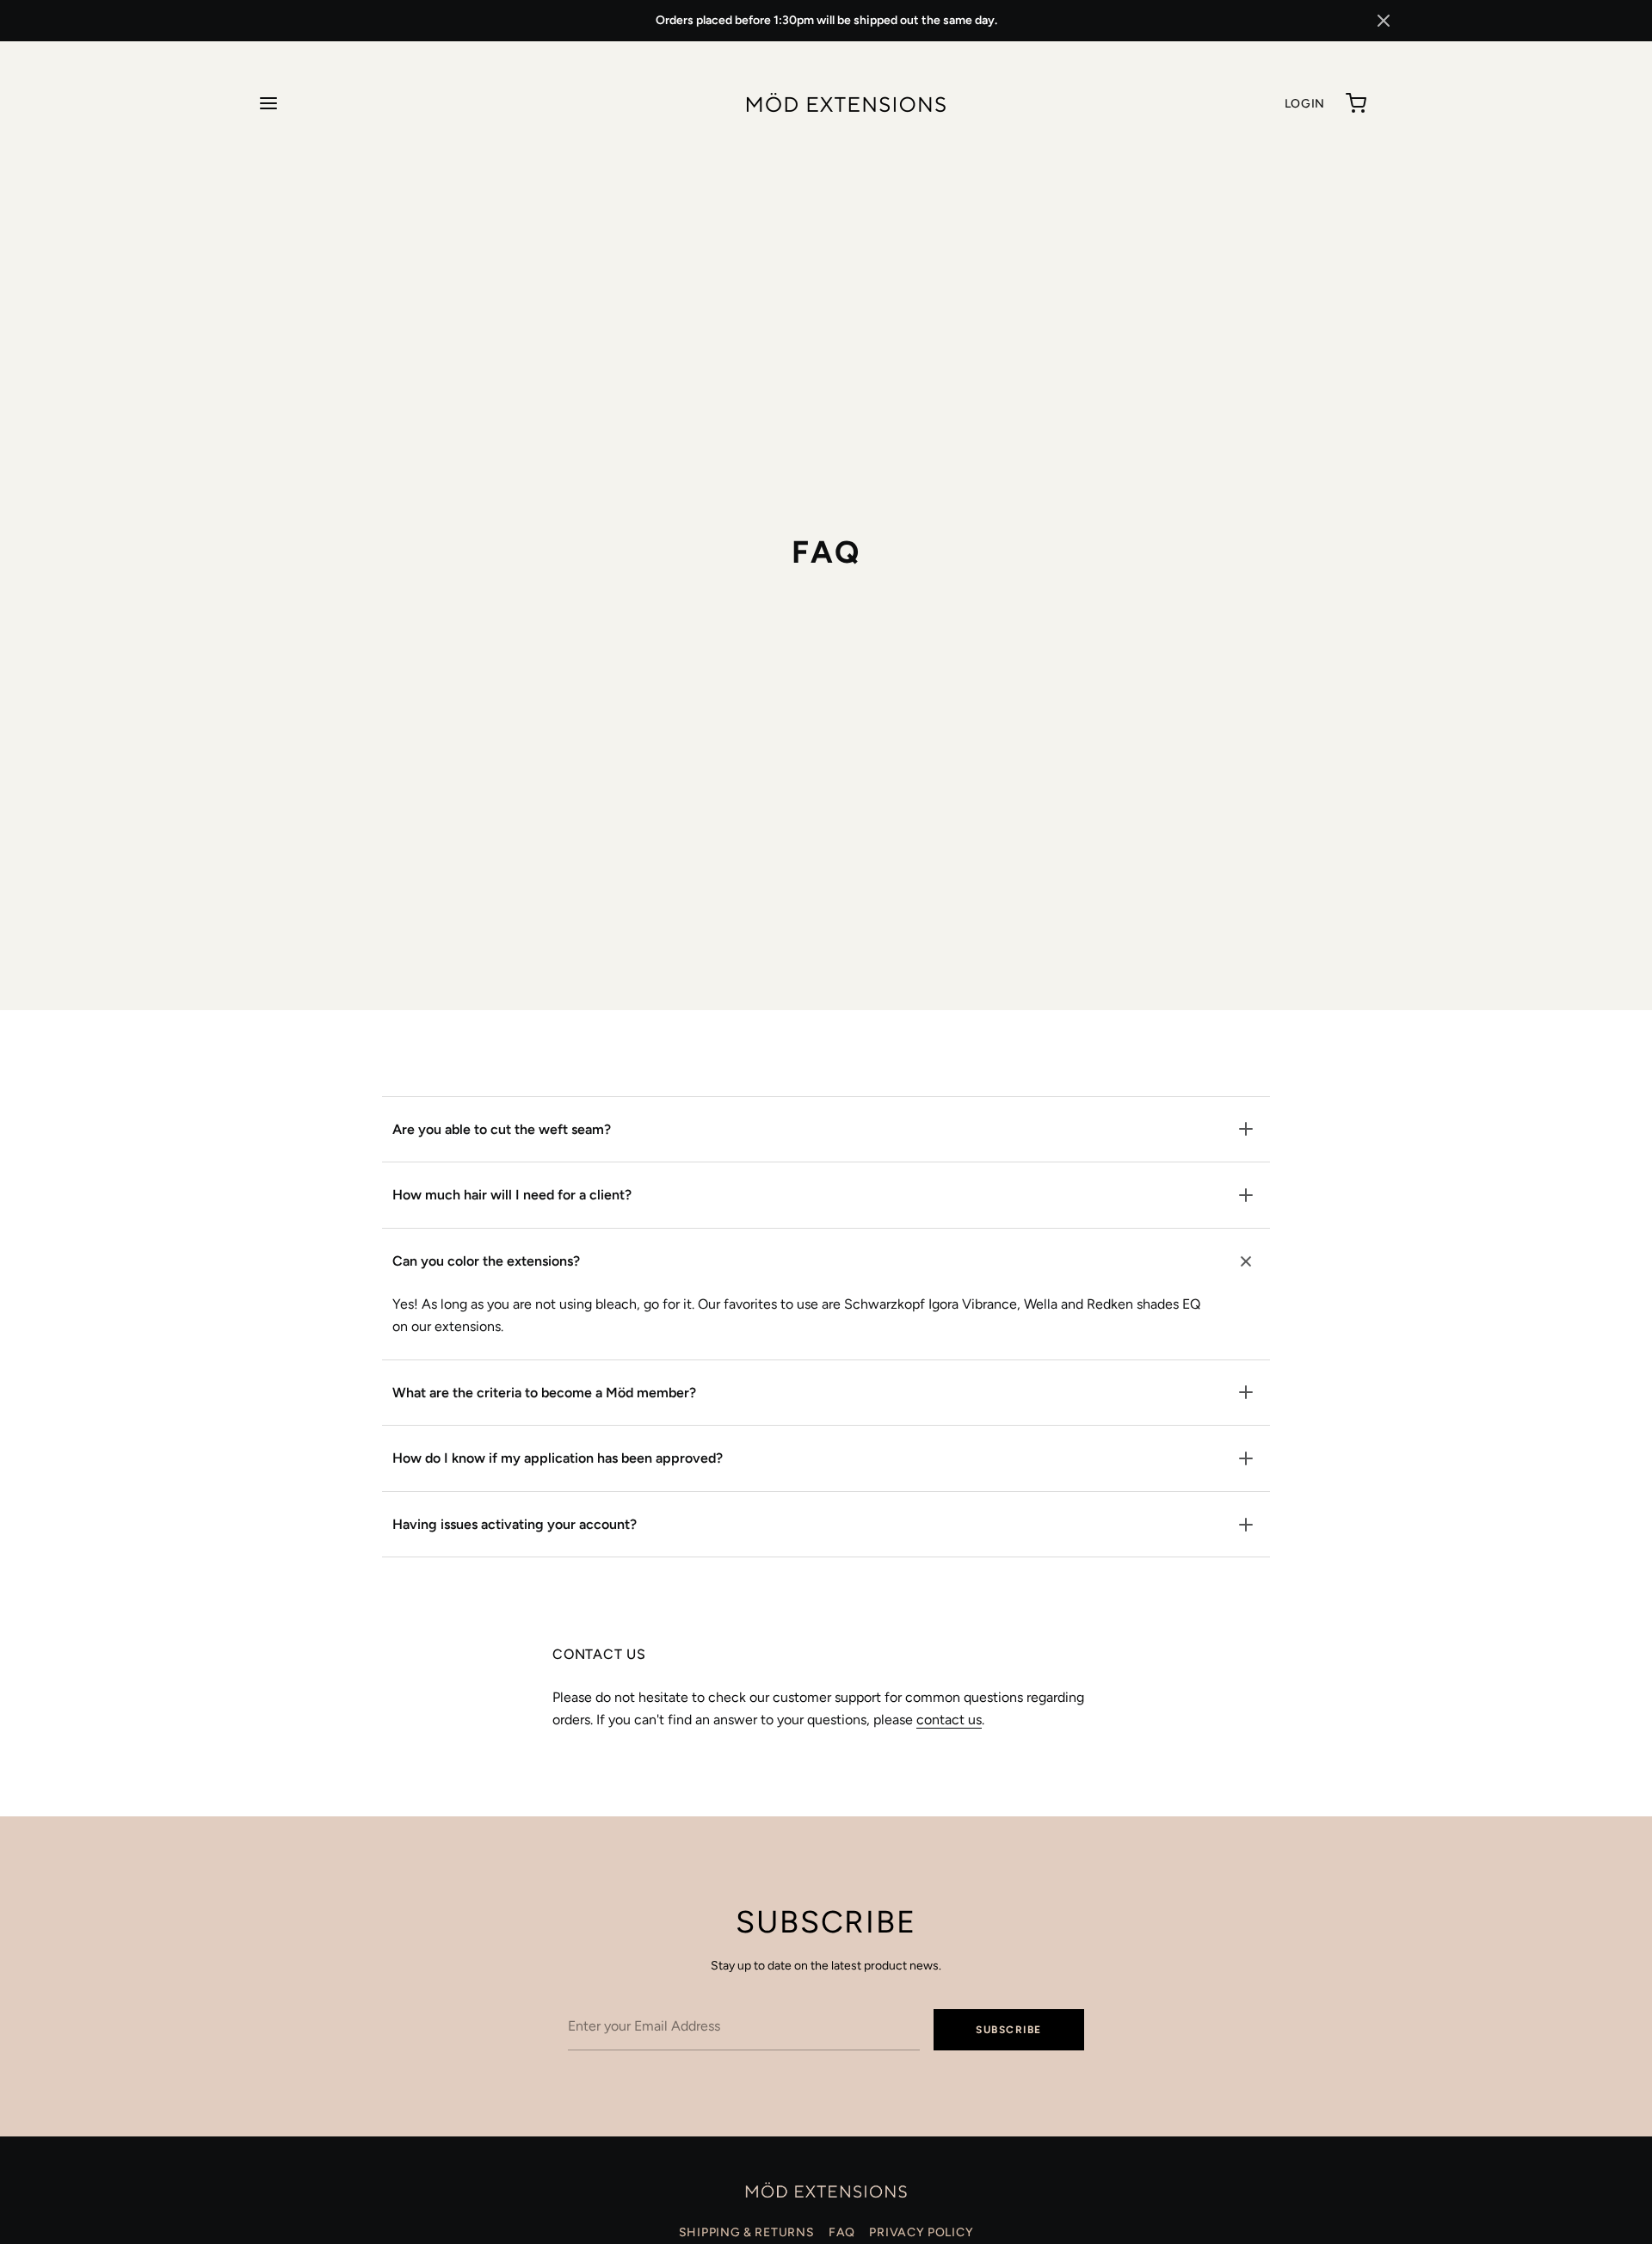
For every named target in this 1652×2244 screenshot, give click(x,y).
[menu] (268, 103)
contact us (949, 1720)
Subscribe (1009, 2030)
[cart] (1356, 103)
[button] (1384, 21)
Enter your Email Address (635, 1997)
